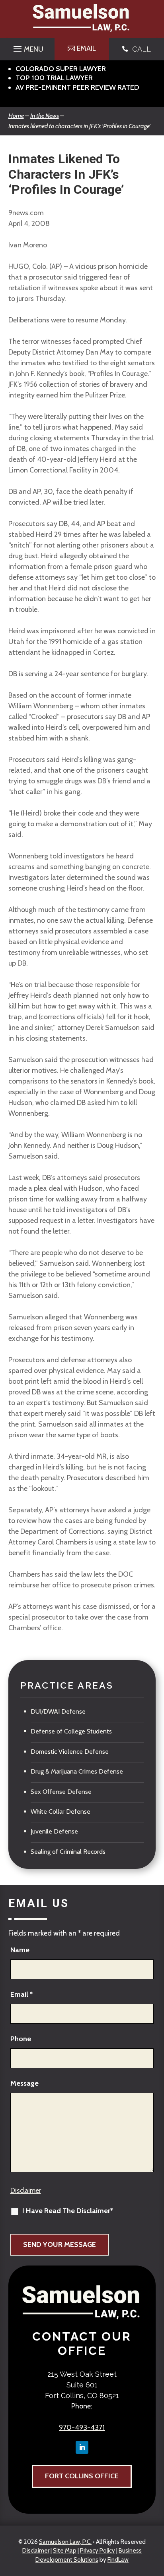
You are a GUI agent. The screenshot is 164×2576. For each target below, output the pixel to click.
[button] (27, 47)
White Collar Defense (61, 1811)
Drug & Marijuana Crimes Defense (77, 1771)
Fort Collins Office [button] (82, 2476)
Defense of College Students (71, 1731)
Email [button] (86, 48)
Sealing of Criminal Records (68, 1852)
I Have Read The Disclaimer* (68, 2211)
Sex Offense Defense (61, 1792)
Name (20, 1950)
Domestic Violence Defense (70, 1752)
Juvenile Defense (54, 1831)
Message (24, 2083)
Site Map (65, 2551)
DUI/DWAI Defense (58, 1711)
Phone (21, 2039)
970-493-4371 (82, 2428)
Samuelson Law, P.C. (65, 2542)
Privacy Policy (98, 2551)
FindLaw (118, 2560)
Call (142, 49)
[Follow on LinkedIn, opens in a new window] (82, 2447)
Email (21, 1994)
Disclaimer (26, 2190)
